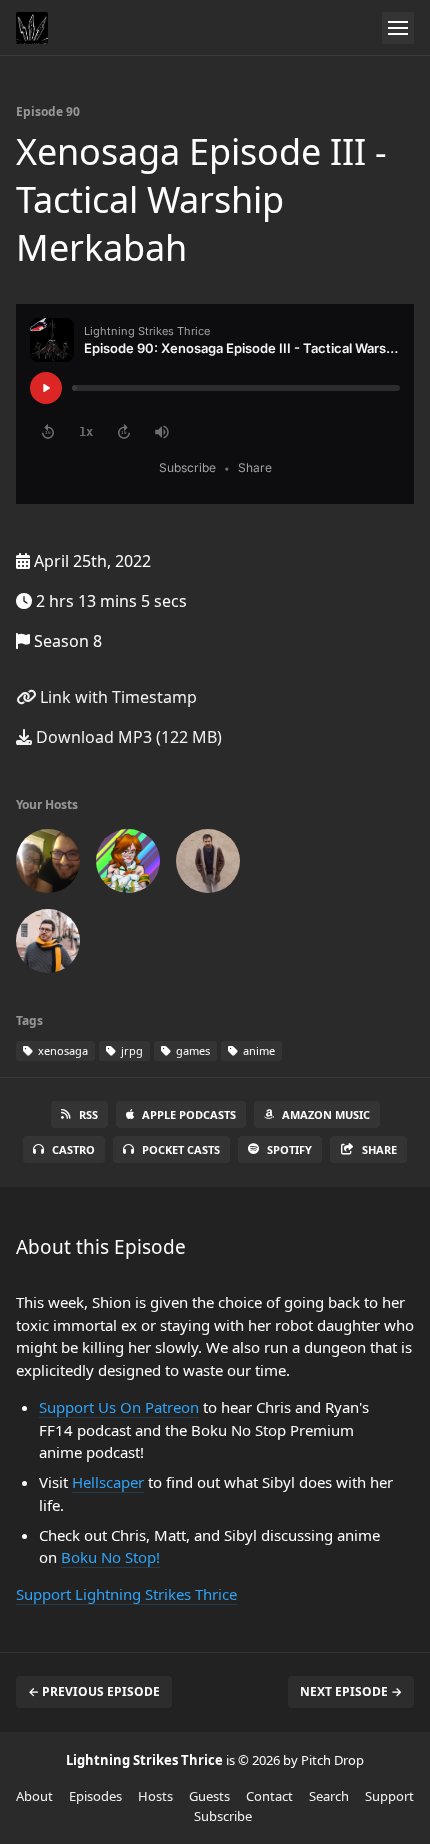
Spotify (289, 1149)
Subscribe (223, 1816)
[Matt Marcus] (48, 945)
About (34, 1796)
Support (389, 1796)
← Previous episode (94, 1691)
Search (329, 1796)
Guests (209, 1796)
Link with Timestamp (116, 697)
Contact (269, 1796)
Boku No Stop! (110, 1557)
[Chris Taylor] (48, 865)
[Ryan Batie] (208, 865)
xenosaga (61, 1050)
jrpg (130, 1050)
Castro (73, 1149)
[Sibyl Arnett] (128, 865)
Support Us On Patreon (119, 1407)
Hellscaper (108, 1482)
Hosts (155, 1796)
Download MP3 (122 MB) (127, 737)
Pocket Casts (181, 1149)
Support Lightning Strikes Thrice (126, 1594)
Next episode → (351, 1691)
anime (257, 1050)
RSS (88, 1114)
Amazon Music (326, 1114)
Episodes (95, 1796)
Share (379, 1149)
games (191, 1050)
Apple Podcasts (189, 1114)
